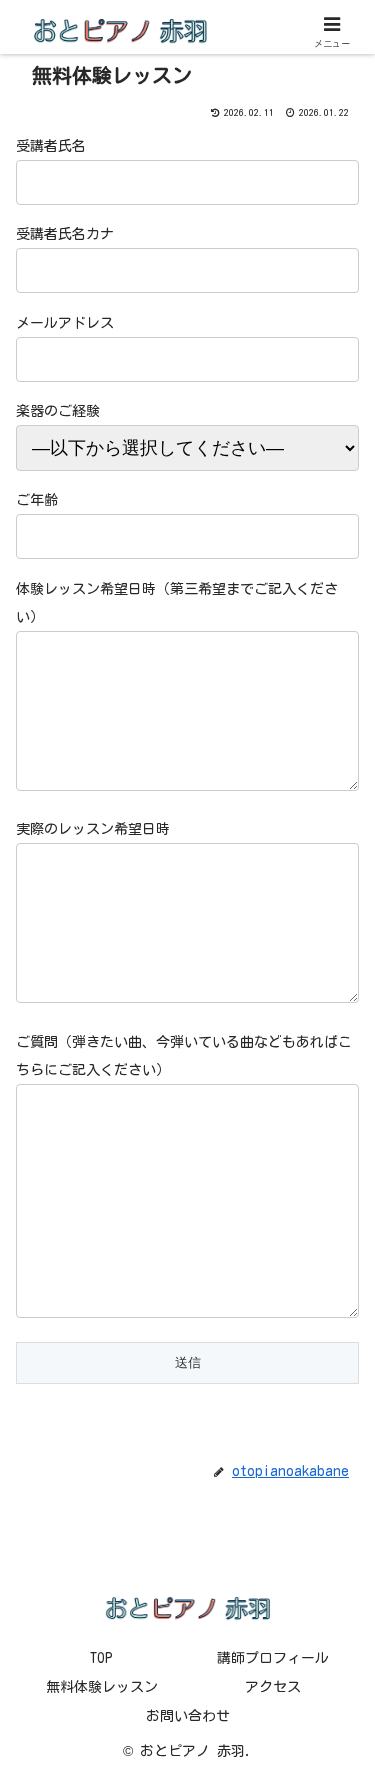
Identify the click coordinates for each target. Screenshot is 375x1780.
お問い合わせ (188, 1716)
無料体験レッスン (102, 1687)
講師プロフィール (273, 1658)
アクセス (273, 1687)
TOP (101, 1658)
